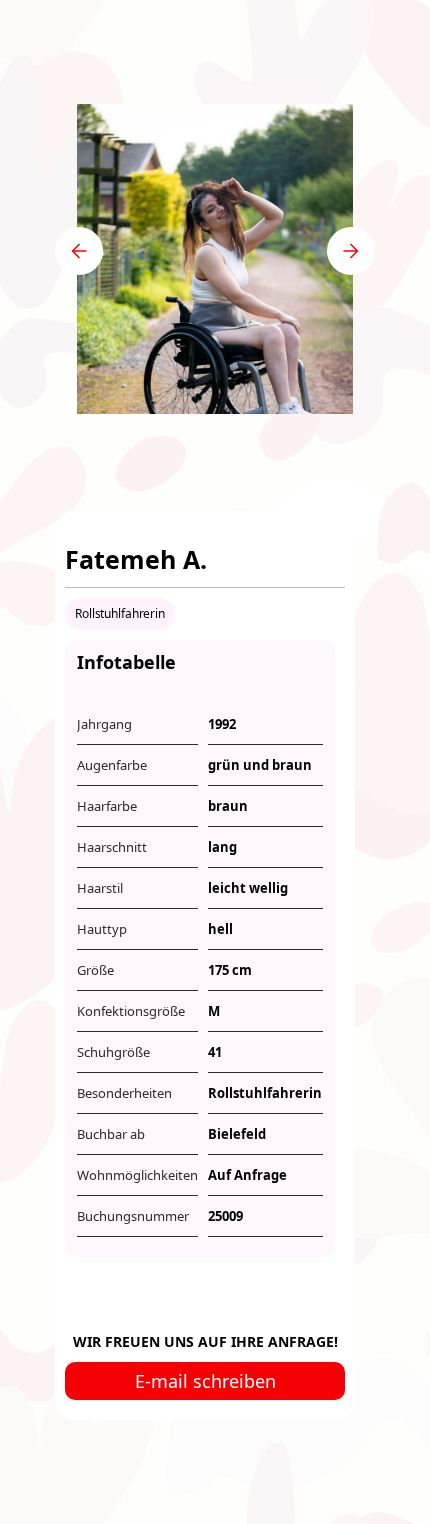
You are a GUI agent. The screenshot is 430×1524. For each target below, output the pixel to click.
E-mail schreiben (205, 1381)
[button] (79, 251)
